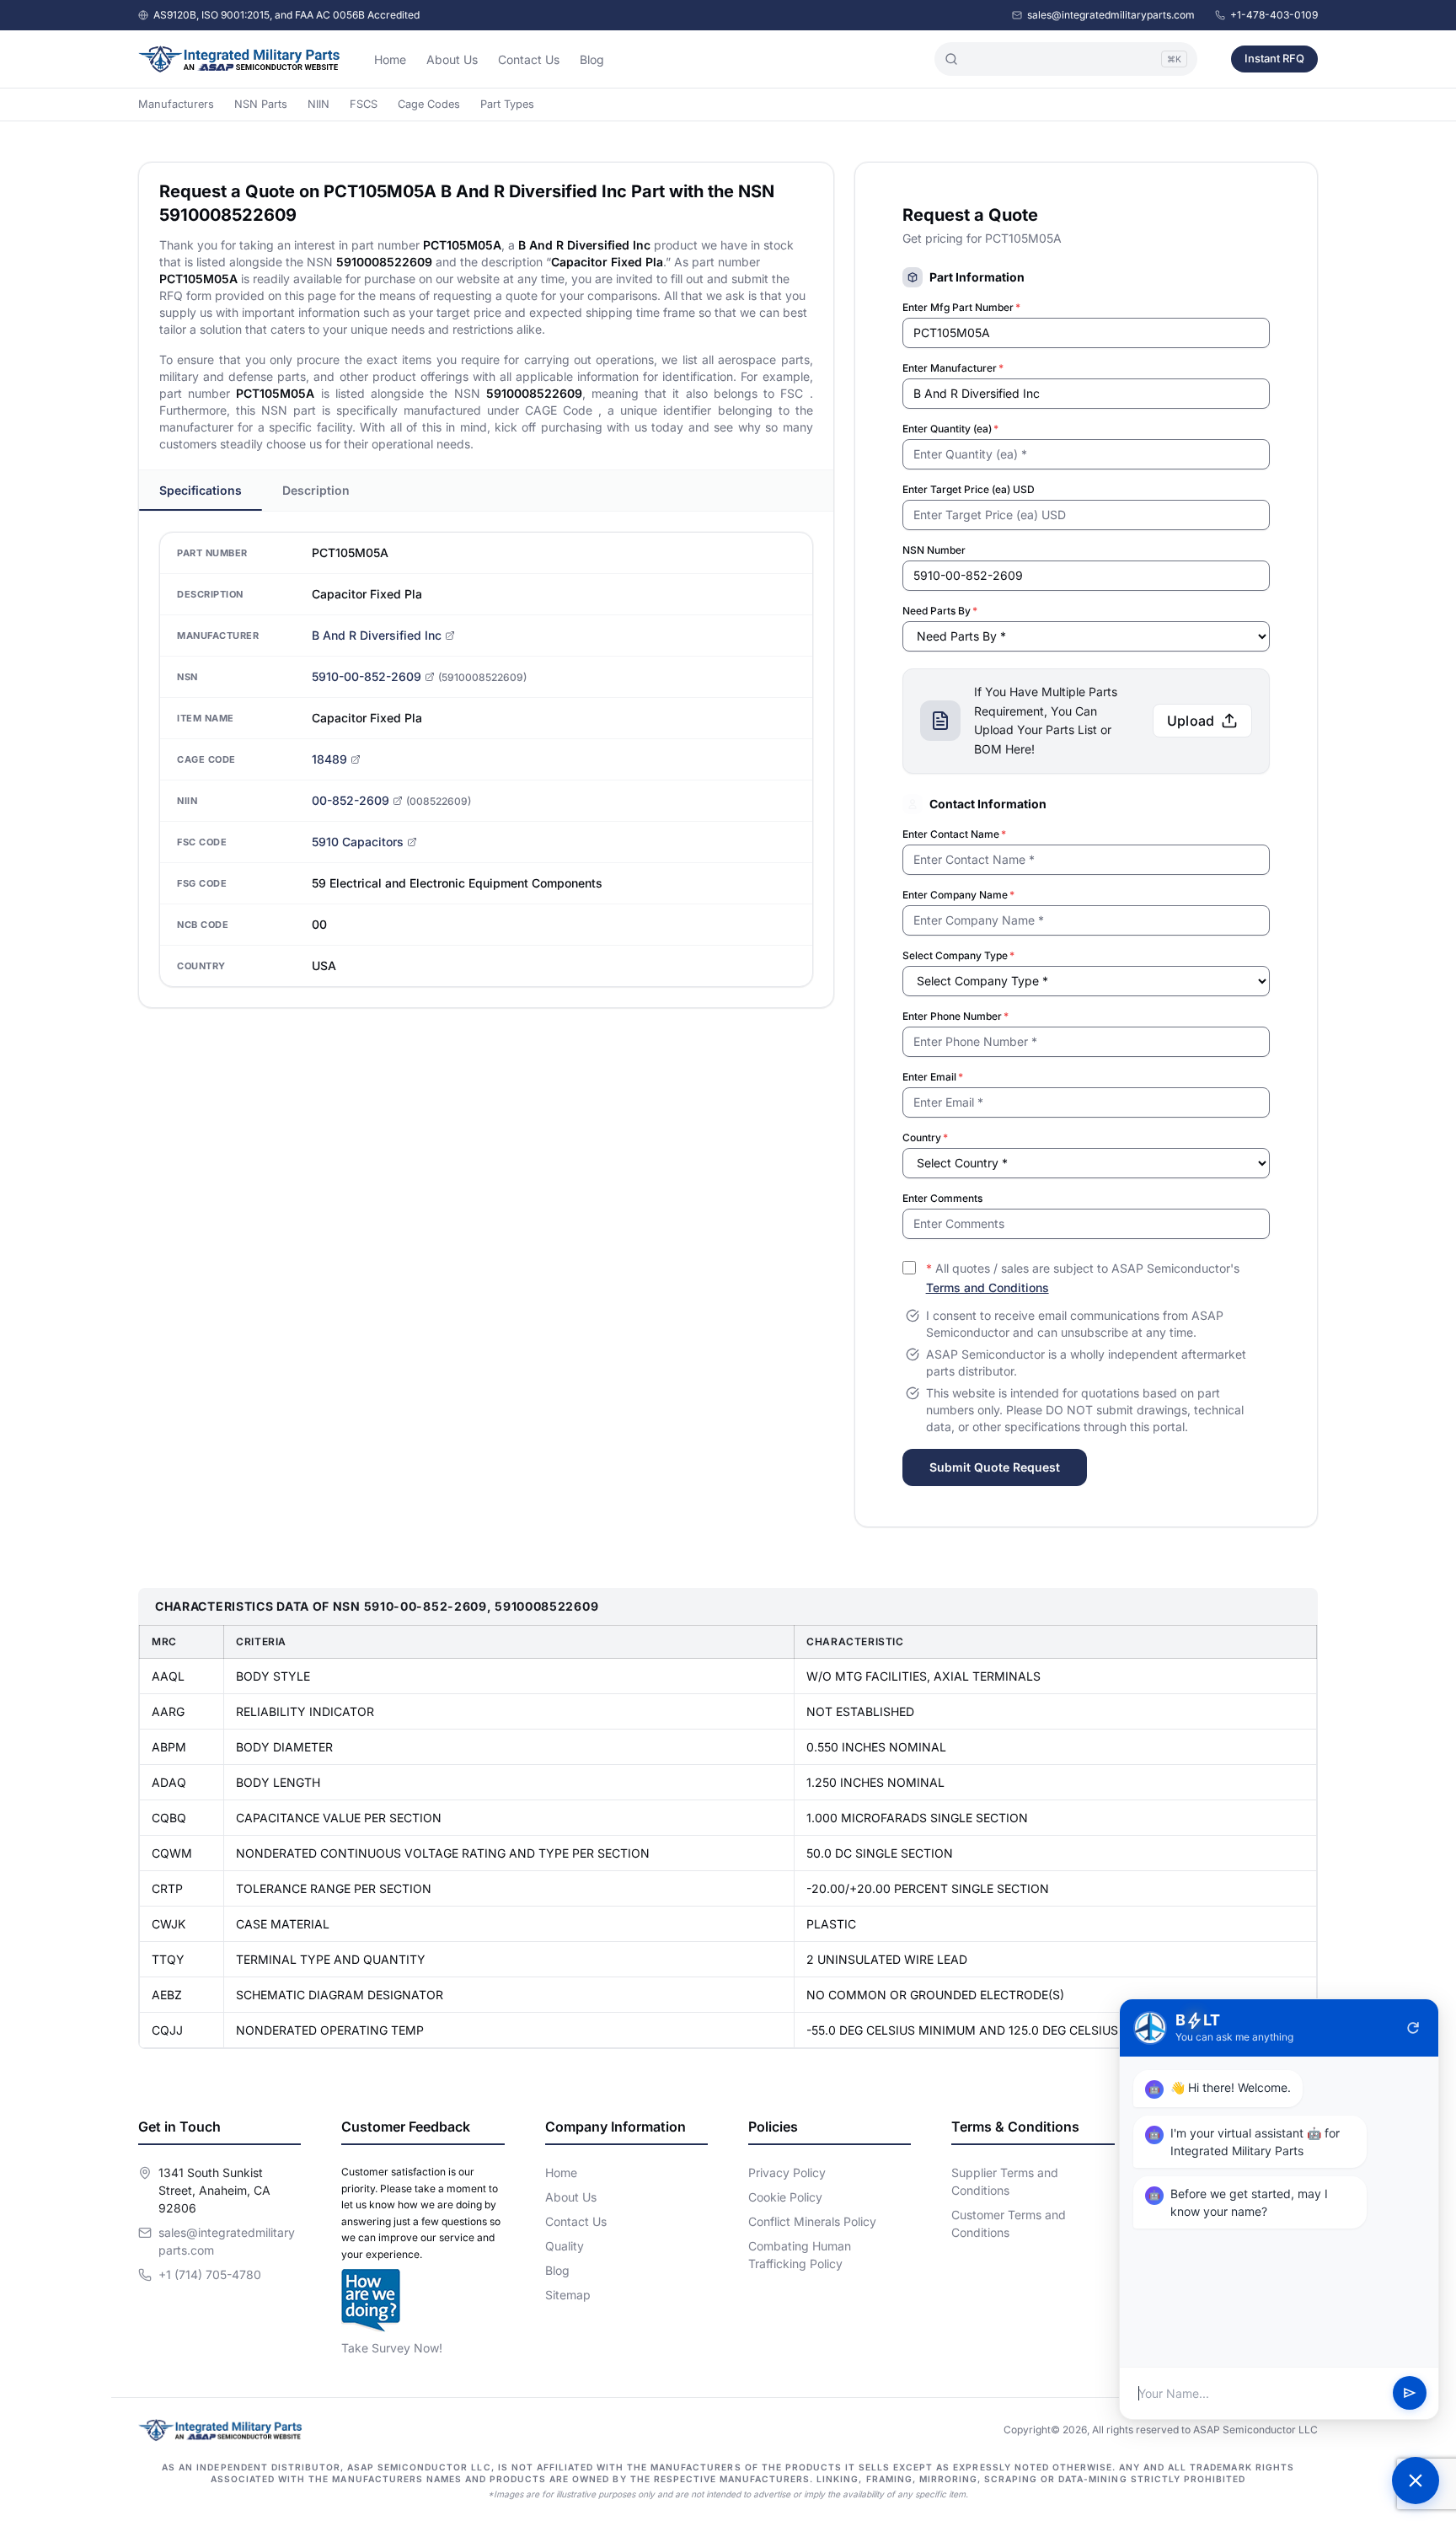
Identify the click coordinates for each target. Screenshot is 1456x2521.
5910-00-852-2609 (367, 676)
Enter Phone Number (955, 1016)
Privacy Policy (787, 2172)
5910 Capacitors (358, 842)
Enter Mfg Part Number (961, 307)
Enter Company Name (958, 895)
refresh (1413, 2028)
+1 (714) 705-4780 (210, 2274)
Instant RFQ (1274, 58)
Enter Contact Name (954, 834)
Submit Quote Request (995, 1467)
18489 (329, 759)
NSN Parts (261, 104)
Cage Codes (429, 104)
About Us (452, 59)
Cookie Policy (785, 2197)
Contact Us (529, 59)
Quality (565, 2246)
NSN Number (934, 550)
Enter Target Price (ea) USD (969, 489)
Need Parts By (940, 611)
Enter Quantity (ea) (950, 429)
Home (390, 59)
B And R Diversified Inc (377, 635)
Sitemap (568, 2295)
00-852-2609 (351, 800)
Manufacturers (176, 104)
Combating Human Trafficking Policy (800, 2255)
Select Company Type (958, 955)
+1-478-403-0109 (1274, 15)
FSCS (364, 104)
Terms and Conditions (988, 1287)
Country (925, 1137)
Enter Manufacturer (953, 368)
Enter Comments (942, 1198)
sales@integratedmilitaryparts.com (1111, 15)
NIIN (318, 104)
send (1410, 2394)
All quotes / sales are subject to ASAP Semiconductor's (1083, 1278)
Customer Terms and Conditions (1009, 2223)
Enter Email (933, 1077)
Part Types (507, 104)
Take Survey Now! (392, 2348)
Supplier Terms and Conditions (1005, 2181)
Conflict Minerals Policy (812, 2221)
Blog (592, 59)
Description (316, 490)
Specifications (201, 490)
